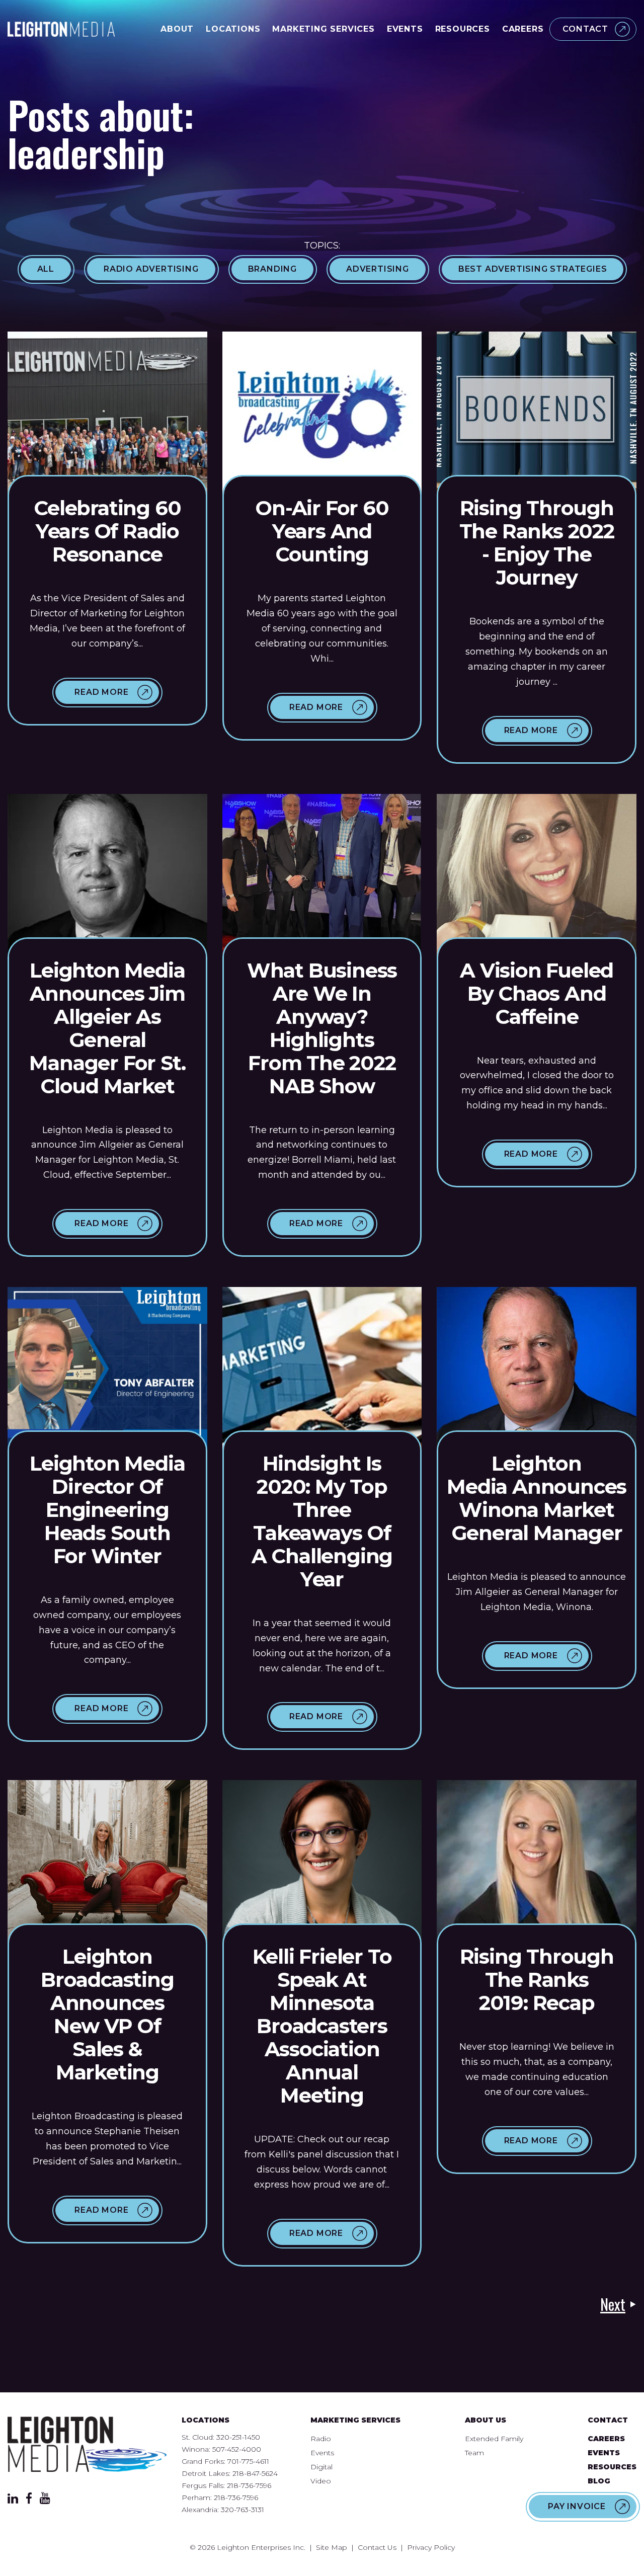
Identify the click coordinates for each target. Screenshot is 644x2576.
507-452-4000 (237, 2449)
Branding (272, 269)
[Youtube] (45, 2501)
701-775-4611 (248, 2461)
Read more (101, 692)
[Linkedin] (13, 2501)
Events (405, 29)
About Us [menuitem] (486, 2420)
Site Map (332, 2547)
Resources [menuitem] (612, 2467)
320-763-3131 (243, 2510)
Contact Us (377, 2547)
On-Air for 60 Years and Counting (322, 531)
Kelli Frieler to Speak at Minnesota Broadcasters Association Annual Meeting (322, 2026)
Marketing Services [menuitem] (355, 2420)
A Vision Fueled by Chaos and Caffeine (537, 993)
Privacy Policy (431, 2547)
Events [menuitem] (322, 2453)
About (177, 29)
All (46, 269)
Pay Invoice (577, 2506)
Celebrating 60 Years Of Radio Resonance (107, 531)
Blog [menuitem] (599, 2481)
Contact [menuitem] (608, 2420)
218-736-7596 (249, 2485)
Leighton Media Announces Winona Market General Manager (537, 1498)
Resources (463, 29)
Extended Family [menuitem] (494, 2439)
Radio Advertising (151, 269)
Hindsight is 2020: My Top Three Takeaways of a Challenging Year (322, 1521)
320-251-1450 (238, 2437)
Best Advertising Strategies (533, 269)
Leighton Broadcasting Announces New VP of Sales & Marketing (107, 2014)
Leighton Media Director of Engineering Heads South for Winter (107, 1510)
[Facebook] (29, 2501)
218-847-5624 (255, 2473)
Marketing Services (323, 29)
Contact (585, 29)
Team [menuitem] (474, 2453)
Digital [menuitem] (321, 2467)
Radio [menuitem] (321, 2439)
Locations (233, 29)
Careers (523, 29)
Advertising (378, 269)
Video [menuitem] (321, 2481)
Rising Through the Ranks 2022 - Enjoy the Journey (537, 543)
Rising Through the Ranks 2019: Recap (537, 1980)
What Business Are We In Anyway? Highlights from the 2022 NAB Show (322, 1028)
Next (613, 2304)
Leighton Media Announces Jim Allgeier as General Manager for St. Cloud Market (107, 1028)
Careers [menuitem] (606, 2439)
